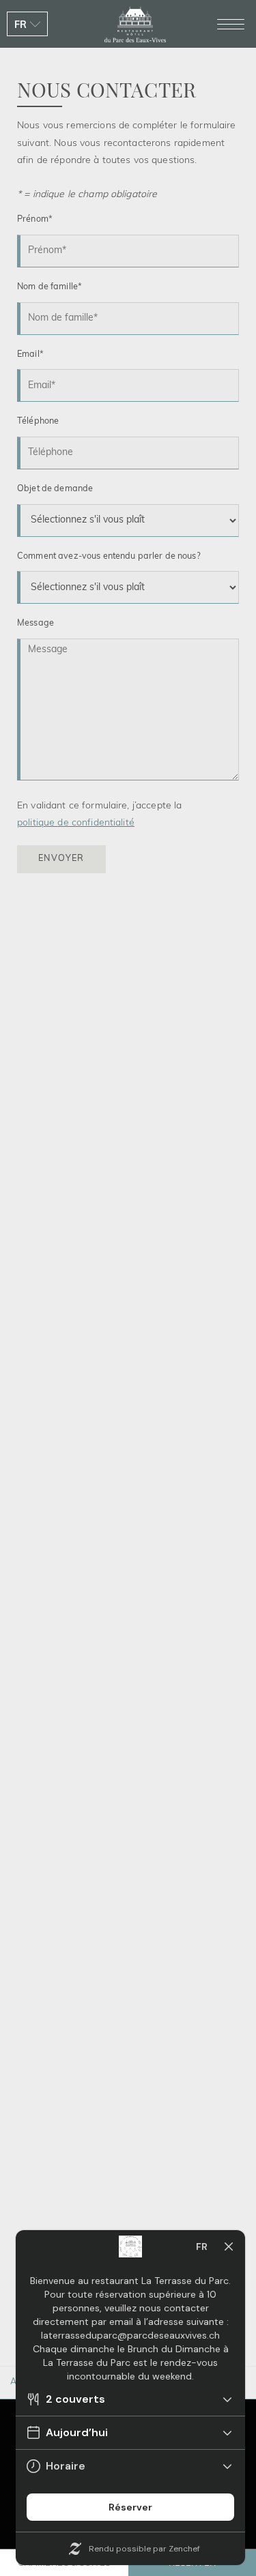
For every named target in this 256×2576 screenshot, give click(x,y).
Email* (30, 355)
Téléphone (38, 422)
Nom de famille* (49, 287)
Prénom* (35, 220)
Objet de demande (55, 489)
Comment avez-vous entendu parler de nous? (109, 557)
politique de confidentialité (76, 823)
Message (35, 624)
